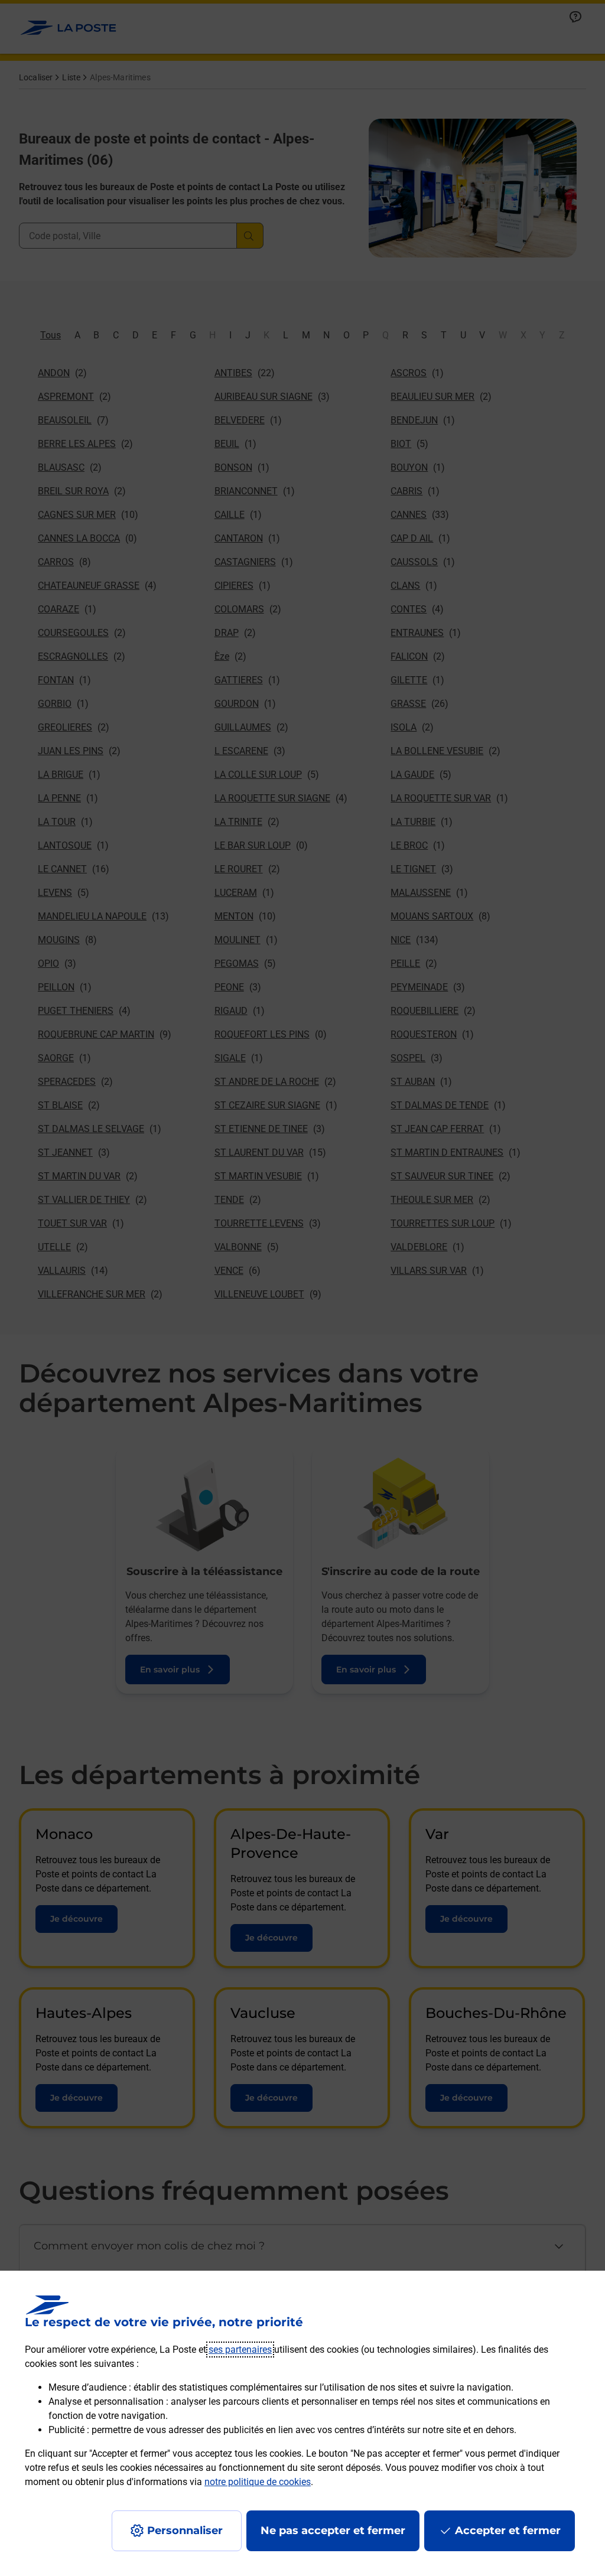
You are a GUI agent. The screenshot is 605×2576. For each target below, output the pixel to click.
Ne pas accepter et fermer (333, 2531)
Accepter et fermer (508, 2531)
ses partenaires (240, 2350)
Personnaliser (185, 2531)
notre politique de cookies (258, 2482)
